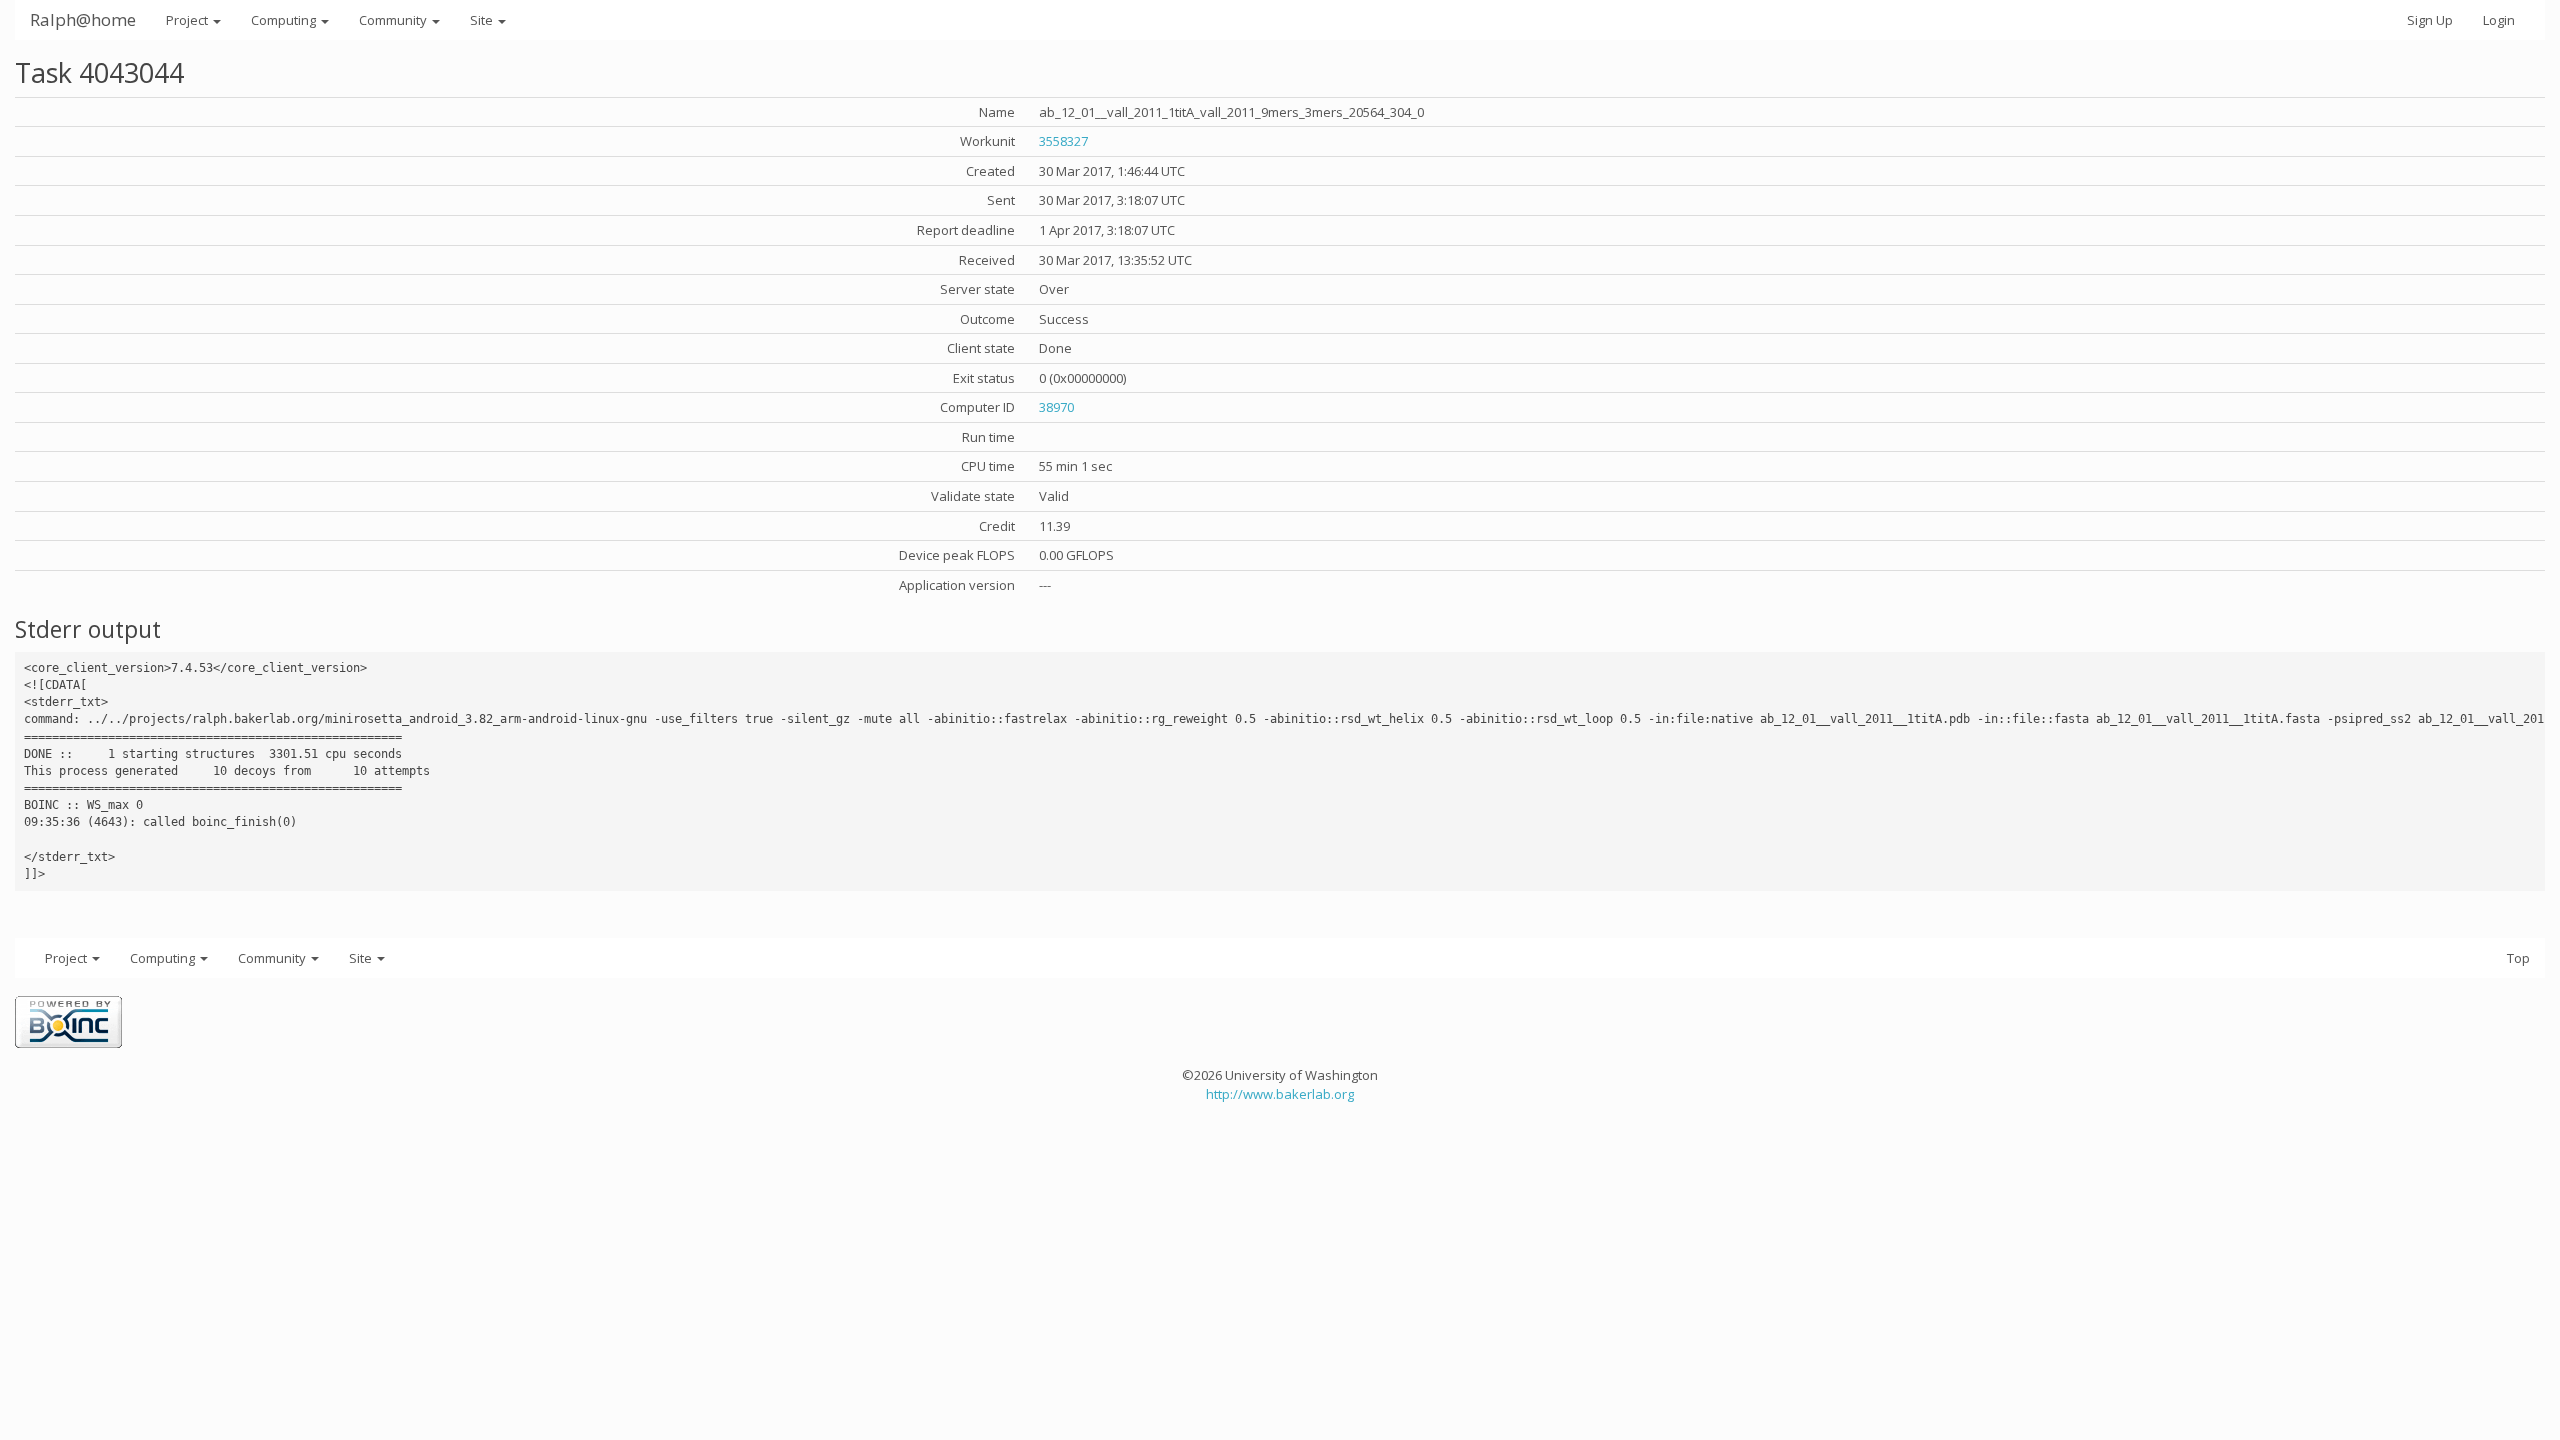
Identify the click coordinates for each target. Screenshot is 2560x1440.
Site (483, 20)
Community (394, 20)
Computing (285, 20)
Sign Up (2430, 20)
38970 (1056, 407)
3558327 (1063, 141)
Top (2518, 958)
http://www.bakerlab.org (1280, 1094)
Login (2499, 20)
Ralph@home (83, 19)
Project (188, 20)
